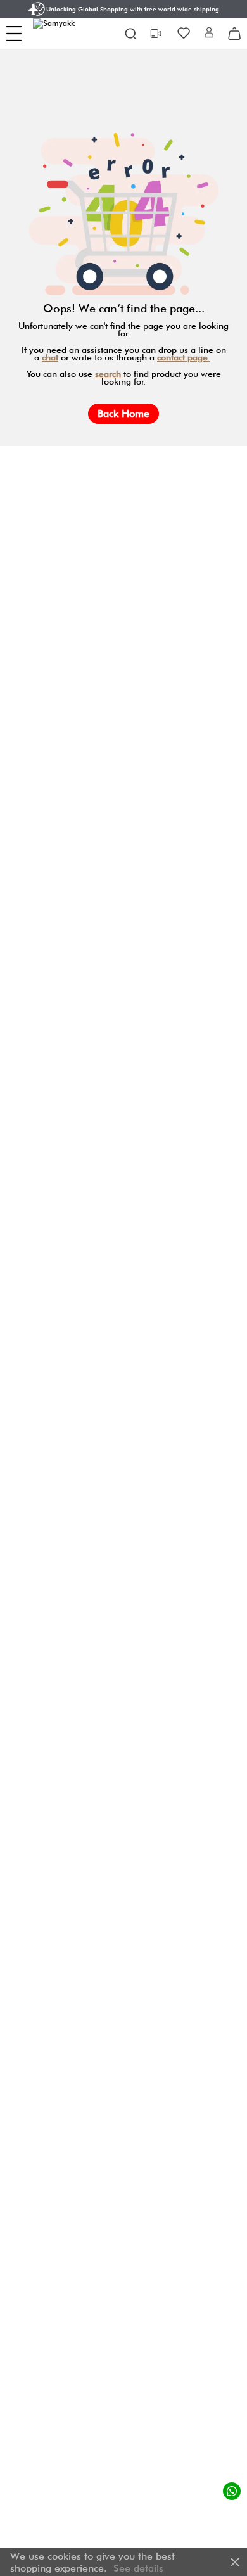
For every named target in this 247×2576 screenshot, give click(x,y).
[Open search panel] (130, 34)
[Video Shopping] (157, 34)
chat (50, 357)
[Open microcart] (234, 34)
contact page (184, 357)
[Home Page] (64, 34)
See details (138, 2568)
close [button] (235, 2562)
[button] (209, 33)
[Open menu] (14, 34)
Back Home (123, 413)
